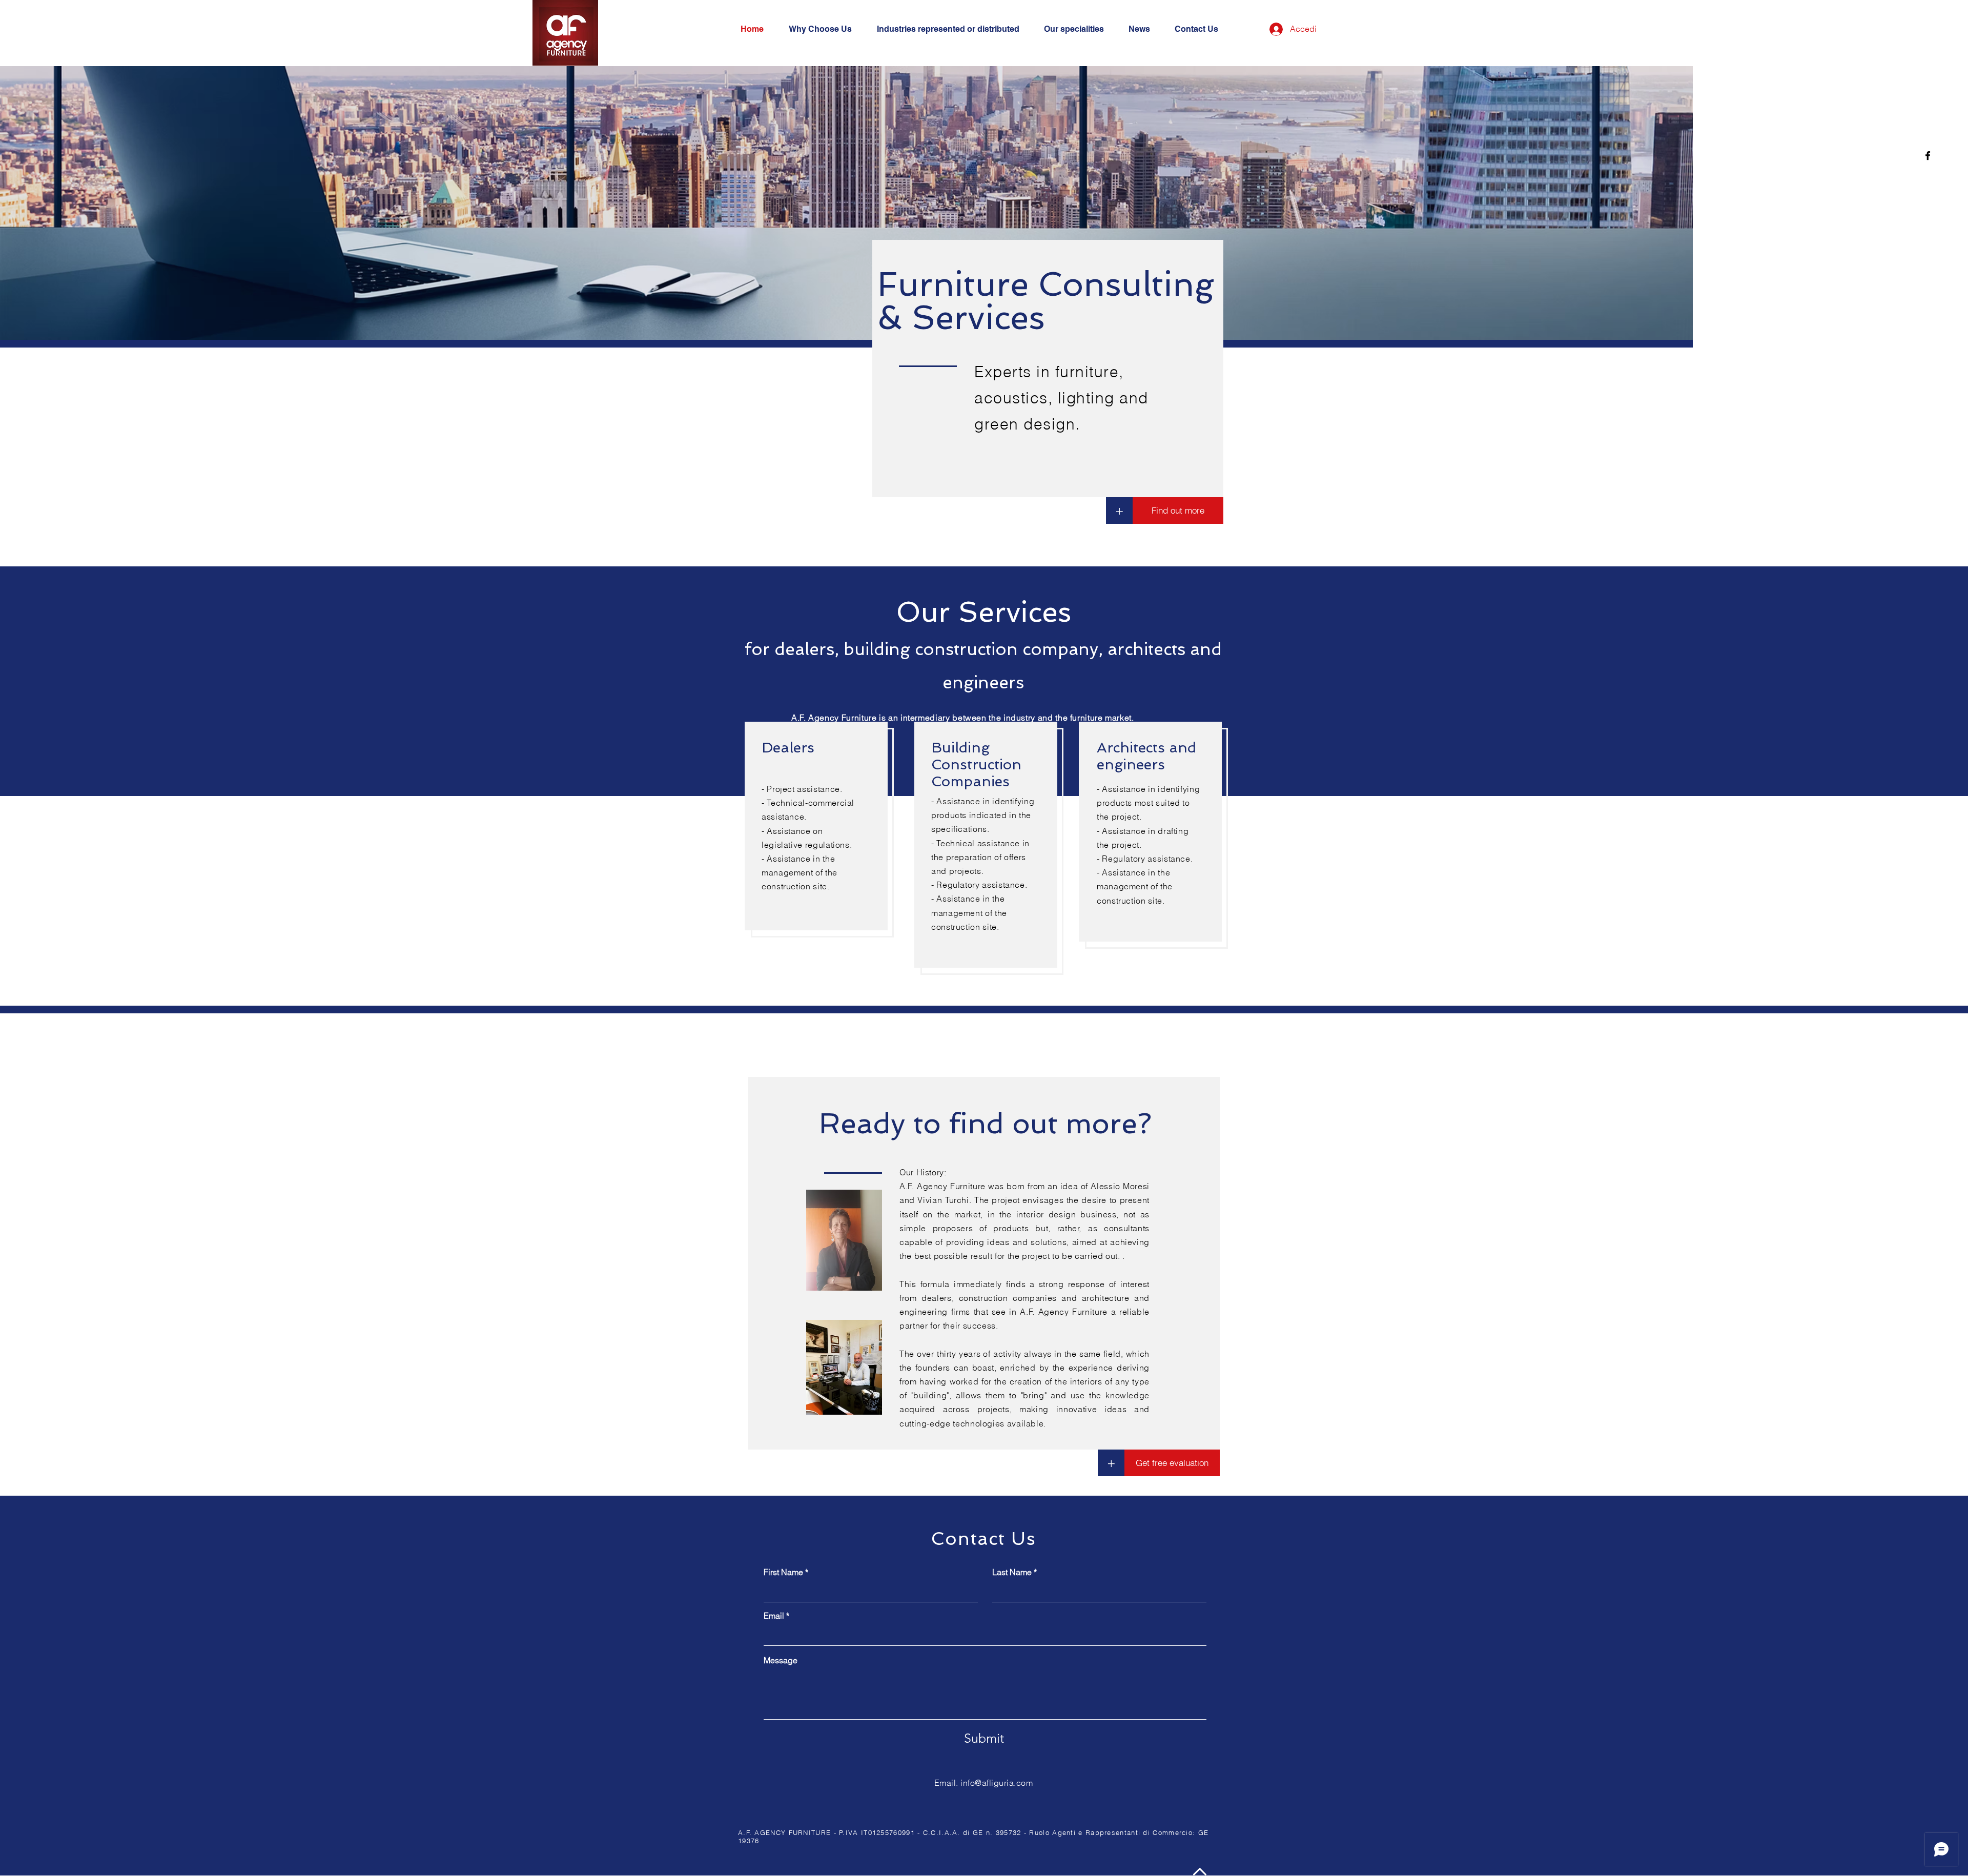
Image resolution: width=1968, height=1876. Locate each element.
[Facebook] (1928, 156)
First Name (783, 1572)
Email (774, 1616)
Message (781, 1660)
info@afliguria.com (997, 1783)
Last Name (1012, 1572)
